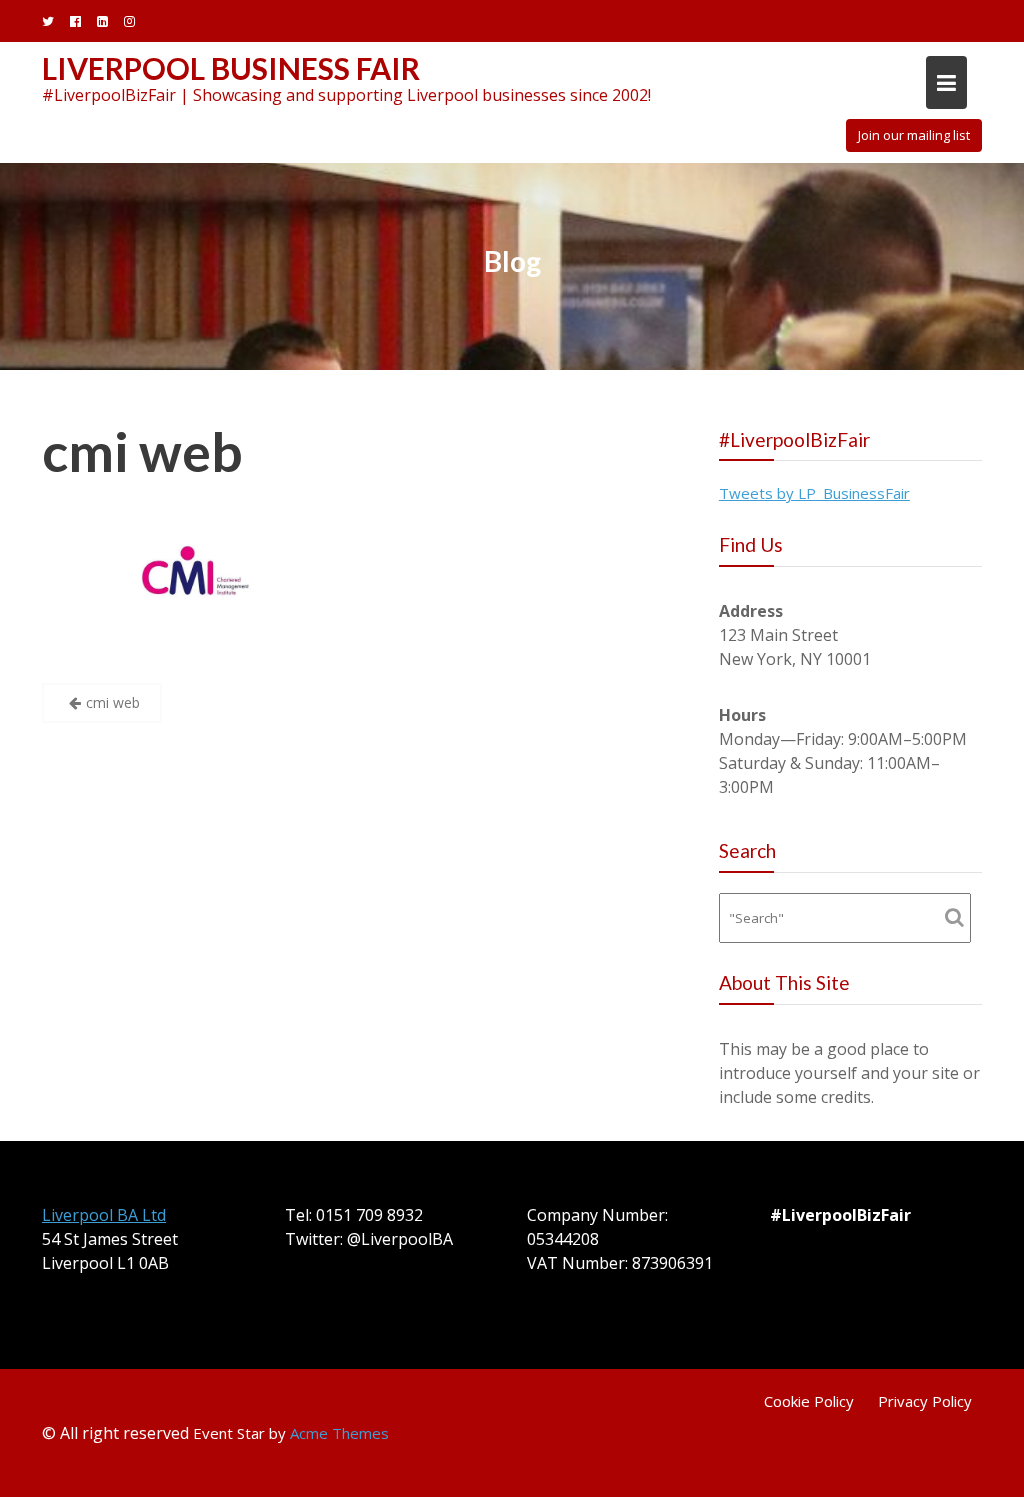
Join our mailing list (914, 135)
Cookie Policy (809, 1401)
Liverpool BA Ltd (104, 1215)
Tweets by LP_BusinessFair (814, 493)
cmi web (142, 451)
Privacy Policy (925, 1401)
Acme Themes (339, 1433)
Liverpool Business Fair (231, 68)
